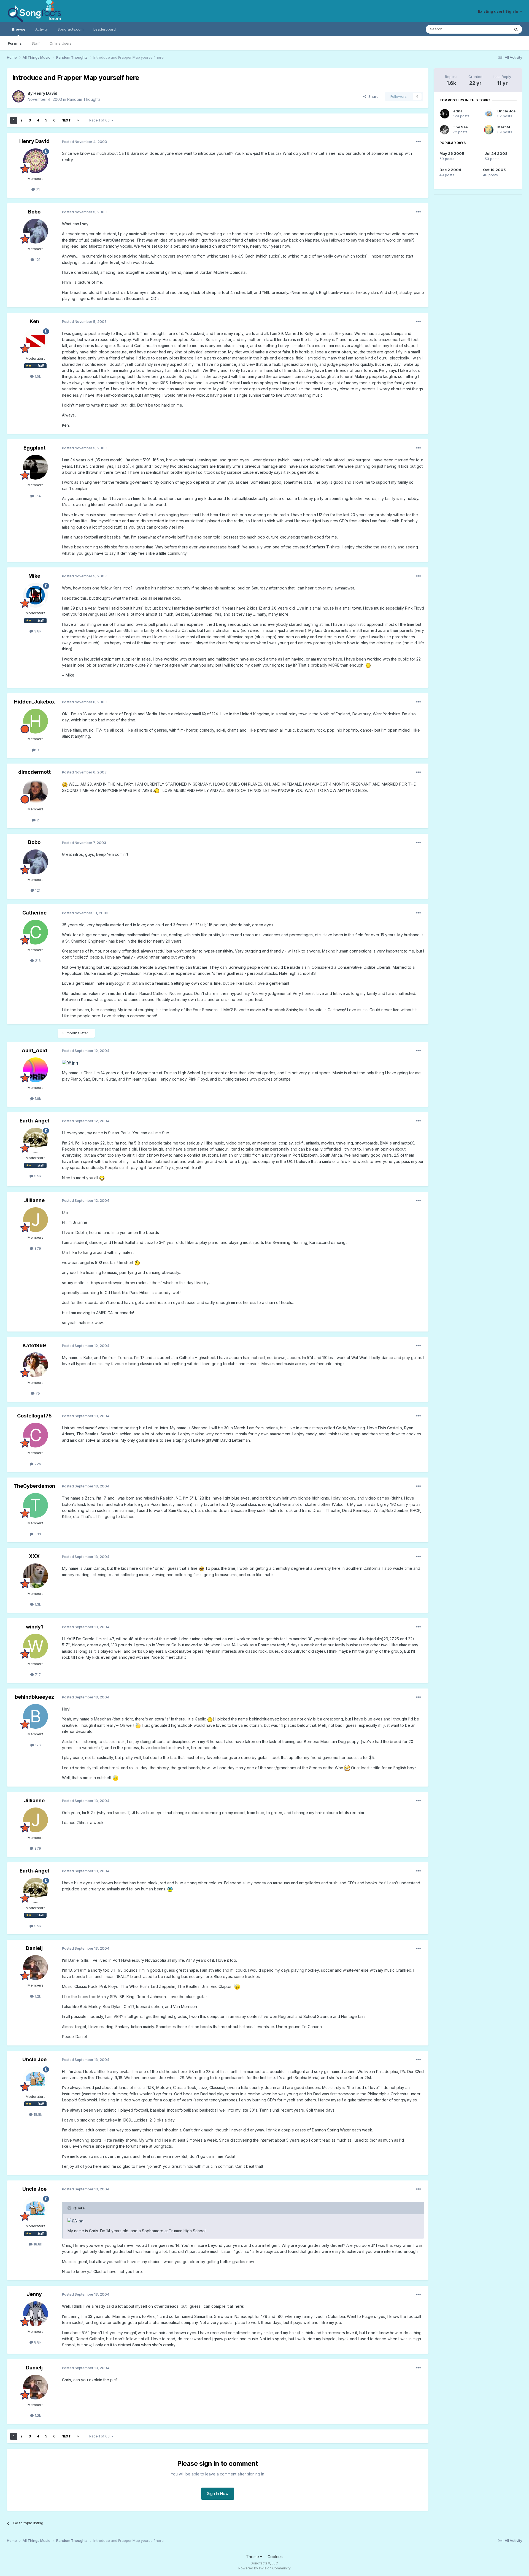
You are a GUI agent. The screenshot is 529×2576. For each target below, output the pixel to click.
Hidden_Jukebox (34, 702)
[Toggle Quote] (70, 2208)
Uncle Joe (34, 2059)
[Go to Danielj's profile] (36, 1968)
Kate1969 (34, 1345)
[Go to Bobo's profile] (36, 231)
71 (37, 189)
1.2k (37, 1996)
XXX (34, 1556)
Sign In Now (218, 2494)
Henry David (45, 93)
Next (66, 120)
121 (37, 259)
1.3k (37, 1604)
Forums (15, 43)
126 (37, 1745)
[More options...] (419, 142)
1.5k (37, 376)
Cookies (275, 2557)
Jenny (34, 2294)
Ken (34, 321)
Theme (253, 2557)
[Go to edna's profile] (445, 114)
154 (37, 496)
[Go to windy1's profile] (36, 1646)
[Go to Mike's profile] (36, 595)
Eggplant (34, 448)
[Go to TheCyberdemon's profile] (36, 1505)
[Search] (516, 29)
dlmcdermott (34, 772)
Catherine (34, 913)
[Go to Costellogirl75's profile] (36, 1435)
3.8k (37, 631)
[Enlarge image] (368, 665)
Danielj (34, 1948)
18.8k (37, 2114)
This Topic (494, 29)
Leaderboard (105, 29)
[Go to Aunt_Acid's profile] (36, 1070)
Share (372, 96)
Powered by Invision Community (264, 2568)
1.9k (37, 1098)
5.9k (37, 1176)
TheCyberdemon (34, 1486)
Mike (34, 576)
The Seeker (463, 127)
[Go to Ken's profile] (36, 341)
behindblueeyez (34, 1697)
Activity (41, 29)
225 (37, 1464)
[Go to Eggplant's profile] (36, 467)
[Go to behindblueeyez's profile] (36, 1716)
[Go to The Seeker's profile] (444, 130)
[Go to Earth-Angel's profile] (36, 1140)
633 (37, 1534)
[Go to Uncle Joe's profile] (36, 2079)
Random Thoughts (84, 99)
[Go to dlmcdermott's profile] (36, 791)
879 (37, 1248)
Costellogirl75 (34, 1416)
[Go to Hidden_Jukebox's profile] (36, 721)
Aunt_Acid (34, 1050)
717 (37, 1674)
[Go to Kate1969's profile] (36, 1365)
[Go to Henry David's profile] (18, 96)
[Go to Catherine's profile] (36, 932)
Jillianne (34, 1200)
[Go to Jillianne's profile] (36, 1220)
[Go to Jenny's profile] (36, 2314)
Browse (19, 29)
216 (37, 960)
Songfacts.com (71, 29)
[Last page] (78, 120)
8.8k (37, 2342)
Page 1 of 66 (100, 120)
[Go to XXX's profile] (36, 1576)
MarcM (504, 127)
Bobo (34, 212)
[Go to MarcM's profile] (489, 130)
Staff (36, 43)
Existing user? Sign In (499, 11)
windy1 (34, 1627)
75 (37, 1393)
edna (458, 111)
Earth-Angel (34, 1121)
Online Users (61, 43)
